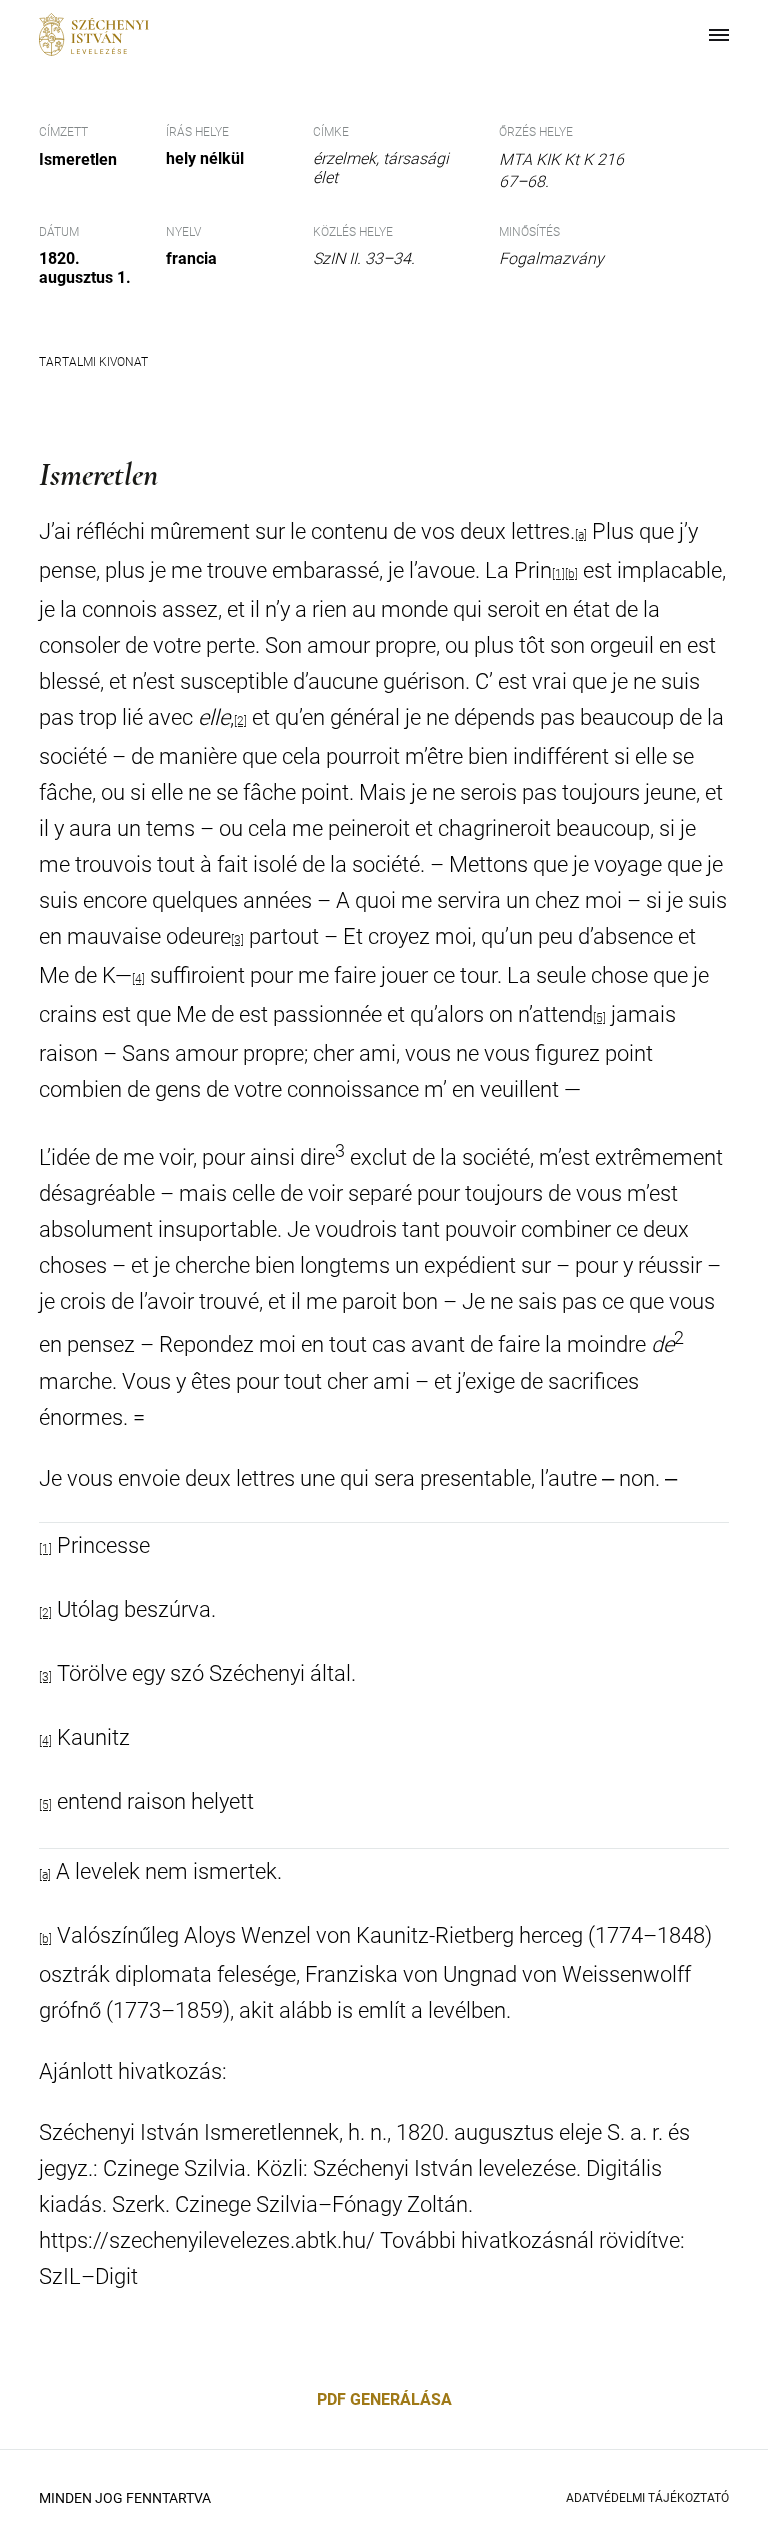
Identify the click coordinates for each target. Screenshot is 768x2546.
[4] (138, 979)
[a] (581, 535)
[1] (558, 574)
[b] (571, 574)
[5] (599, 1018)
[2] (240, 721)
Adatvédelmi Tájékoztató (647, 2498)
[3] (237, 940)
